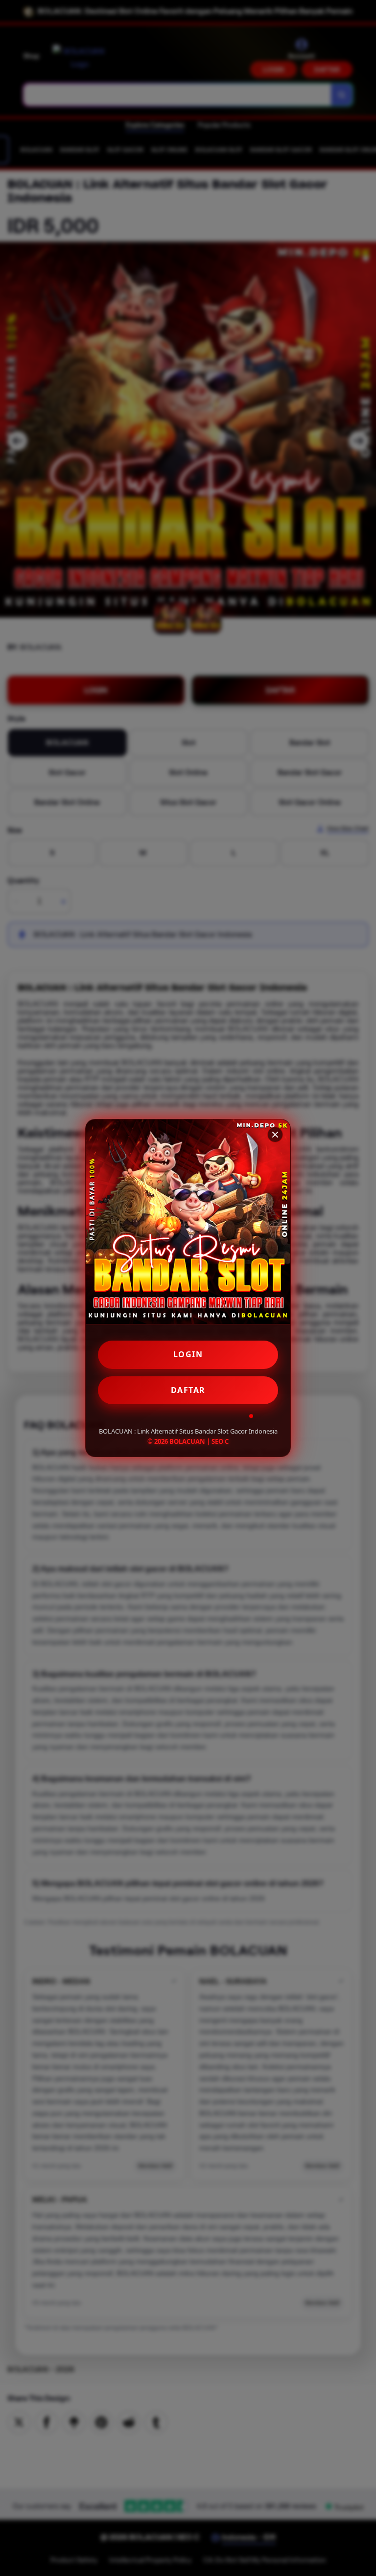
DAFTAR (188, 1390)
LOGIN (188, 1354)
